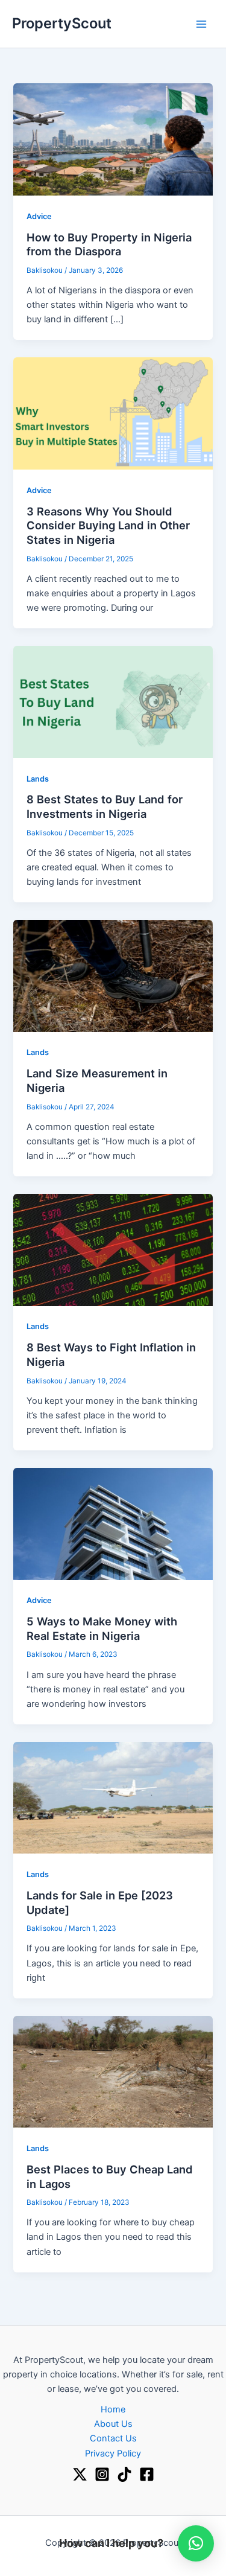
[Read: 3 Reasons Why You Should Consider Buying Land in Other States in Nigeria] (113, 413)
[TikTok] (124, 2474)
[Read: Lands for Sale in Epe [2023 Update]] (113, 1797)
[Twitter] (80, 2474)
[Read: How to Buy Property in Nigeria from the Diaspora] (113, 139)
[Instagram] (102, 2474)
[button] (196, 2543)
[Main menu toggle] (201, 24)
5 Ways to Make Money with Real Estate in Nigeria (102, 1628)
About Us (113, 2424)
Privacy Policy (113, 2453)
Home (113, 2409)
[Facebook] (147, 2474)
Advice (39, 216)
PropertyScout (62, 23)
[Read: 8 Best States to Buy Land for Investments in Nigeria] (113, 701)
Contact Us (113, 2438)
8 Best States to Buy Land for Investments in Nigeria (105, 806)
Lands (38, 779)
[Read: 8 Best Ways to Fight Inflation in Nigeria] (113, 1249)
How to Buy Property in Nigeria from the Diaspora (109, 244)
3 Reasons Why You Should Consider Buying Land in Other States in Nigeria (108, 525)
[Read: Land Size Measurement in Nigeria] (113, 975)
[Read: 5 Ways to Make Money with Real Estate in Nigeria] (113, 1523)
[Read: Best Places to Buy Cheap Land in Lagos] (113, 2071)
